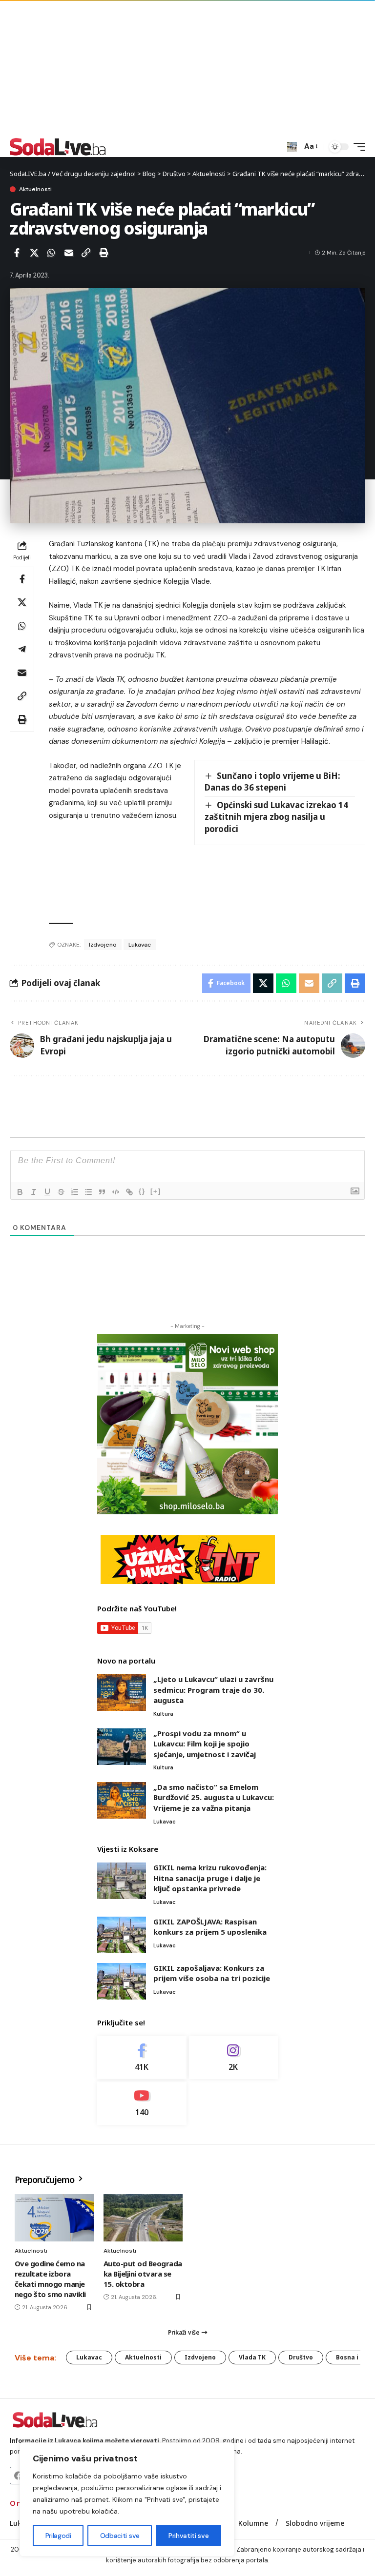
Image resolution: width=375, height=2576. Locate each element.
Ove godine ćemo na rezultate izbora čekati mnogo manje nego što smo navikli (50, 2279)
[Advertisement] (187, 68)
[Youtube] (142, 2103)
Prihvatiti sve (188, 2536)
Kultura (163, 1714)
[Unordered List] (88, 1192)
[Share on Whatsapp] (51, 253)
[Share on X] (34, 253)
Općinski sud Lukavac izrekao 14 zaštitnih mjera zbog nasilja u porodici (276, 817)
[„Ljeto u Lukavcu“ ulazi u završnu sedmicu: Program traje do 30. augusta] (122, 1693)
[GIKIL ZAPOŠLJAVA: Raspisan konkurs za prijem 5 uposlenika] (122, 1935)
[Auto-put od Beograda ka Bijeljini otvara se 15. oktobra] (143, 2218)
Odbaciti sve (120, 2536)
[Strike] (61, 1192)
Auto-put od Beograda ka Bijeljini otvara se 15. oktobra (143, 2274)
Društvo (301, 2357)
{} (142, 1191)
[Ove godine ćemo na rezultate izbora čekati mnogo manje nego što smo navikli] (54, 2218)
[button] (292, 147)
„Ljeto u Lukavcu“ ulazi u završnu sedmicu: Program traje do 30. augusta (213, 1690)
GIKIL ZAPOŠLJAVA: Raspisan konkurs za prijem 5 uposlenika (210, 1927)
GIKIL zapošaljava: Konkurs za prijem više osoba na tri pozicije (212, 1973)
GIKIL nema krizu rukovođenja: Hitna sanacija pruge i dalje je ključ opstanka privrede (210, 1878)
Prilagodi (58, 2536)
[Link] (129, 1192)
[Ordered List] (75, 1192)
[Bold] (20, 1192)
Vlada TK (252, 2357)
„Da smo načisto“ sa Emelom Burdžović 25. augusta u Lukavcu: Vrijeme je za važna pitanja (214, 1797)
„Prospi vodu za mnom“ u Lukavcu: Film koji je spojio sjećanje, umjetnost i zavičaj (205, 1744)
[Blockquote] (102, 1192)
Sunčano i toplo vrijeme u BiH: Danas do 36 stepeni (272, 782)
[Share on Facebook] (17, 253)
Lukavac (140, 945)
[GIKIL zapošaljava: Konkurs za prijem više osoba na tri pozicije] (122, 1981)
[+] (156, 1191)
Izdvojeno (103, 945)
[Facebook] (142, 2058)
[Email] (69, 253)
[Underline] (47, 1192)
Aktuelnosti (35, 189)
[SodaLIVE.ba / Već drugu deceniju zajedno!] (58, 147)
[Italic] (34, 1192)
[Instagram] (234, 2058)
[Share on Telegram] (22, 649)
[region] (127, 2499)
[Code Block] (116, 1192)
